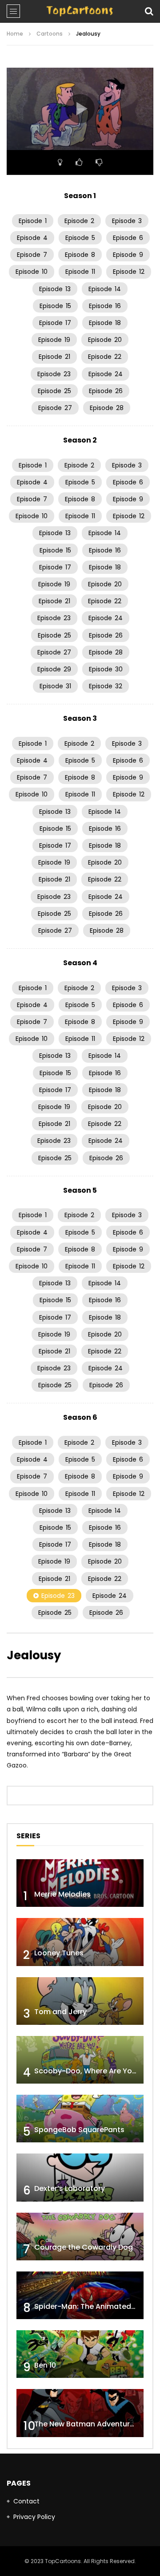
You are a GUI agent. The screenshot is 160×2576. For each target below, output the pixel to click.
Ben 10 (45, 2365)
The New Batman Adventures (86, 2424)
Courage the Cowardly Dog (84, 2247)
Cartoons (50, 34)
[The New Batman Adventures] (80, 2413)
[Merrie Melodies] (80, 1883)
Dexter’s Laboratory (70, 2188)
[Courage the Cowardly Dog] (80, 2237)
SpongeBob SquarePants (79, 2130)
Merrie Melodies (62, 1894)
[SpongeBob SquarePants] (80, 2119)
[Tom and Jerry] (80, 2001)
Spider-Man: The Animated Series (94, 2306)
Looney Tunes (59, 1953)
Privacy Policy (34, 2517)
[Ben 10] (80, 2354)
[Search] (149, 11)
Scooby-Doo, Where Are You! (86, 2071)
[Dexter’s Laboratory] (80, 2177)
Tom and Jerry (60, 2012)
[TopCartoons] (80, 11)
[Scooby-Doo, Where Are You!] (80, 2060)
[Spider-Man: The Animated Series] (80, 2295)
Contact (26, 2501)
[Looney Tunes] (80, 1942)
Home (15, 34)
